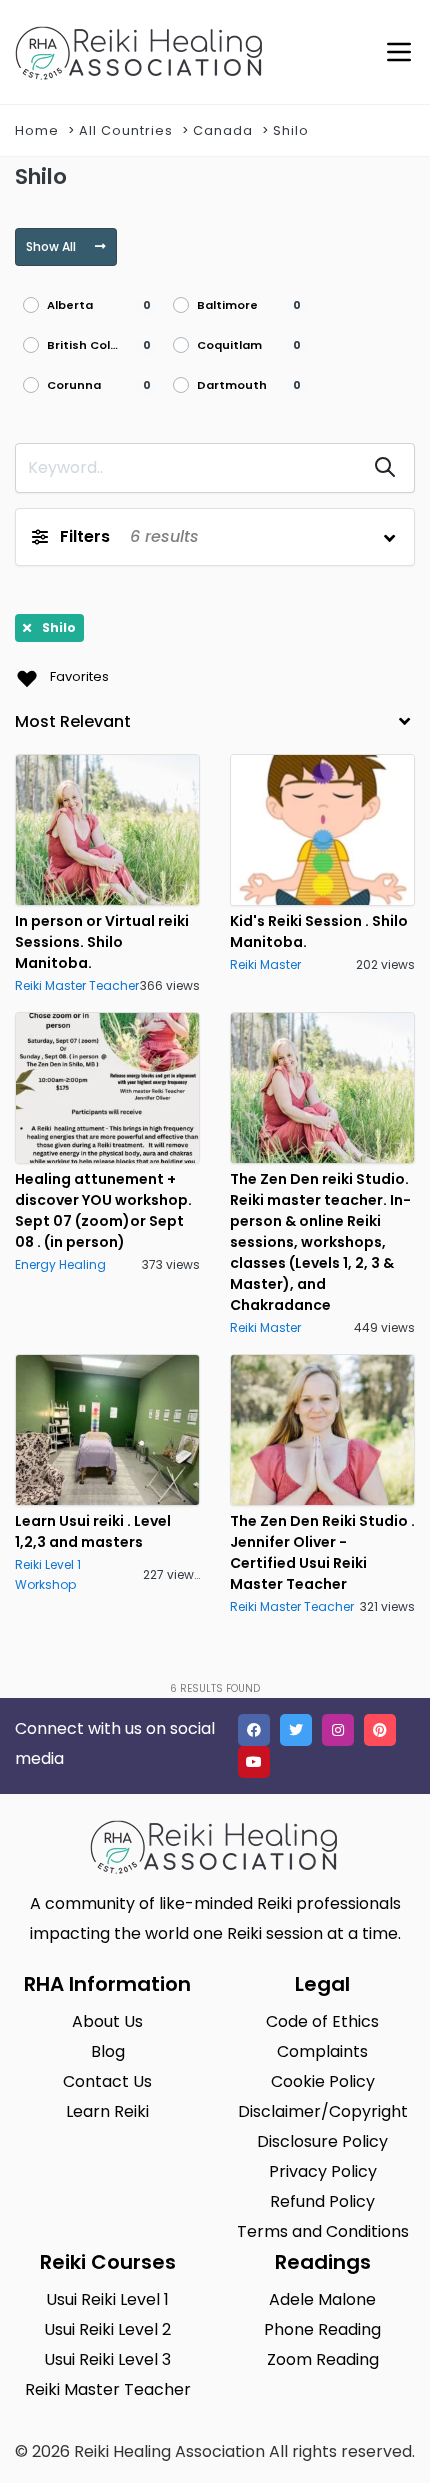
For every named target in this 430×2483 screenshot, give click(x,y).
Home (37, 130)
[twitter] (296, 1730)
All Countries (126, 130)
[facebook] (254, 1730)
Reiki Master (265, 964)
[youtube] (254, 1762)
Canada (223, 130)
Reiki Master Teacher (77, 985)
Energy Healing (60, 1264)
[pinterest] (380, 1730)
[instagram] (338, 1730)
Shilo (291, 130)
